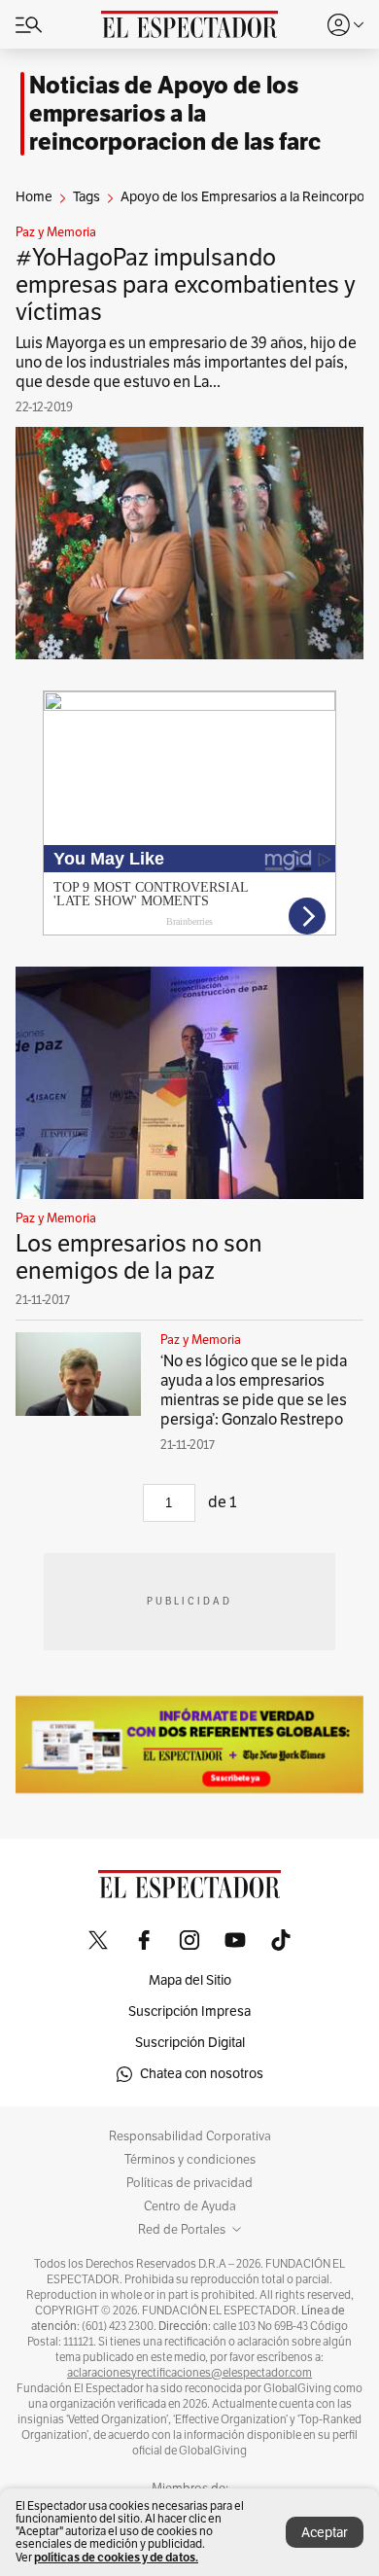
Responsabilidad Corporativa (190, 2136)
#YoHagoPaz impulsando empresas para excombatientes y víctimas (186, 285)
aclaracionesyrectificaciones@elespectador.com (189, 2373)
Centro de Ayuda (190, 2206)
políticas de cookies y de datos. (116, 2557)
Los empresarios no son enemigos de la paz (139, 1257)
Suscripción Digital (190, 2043)
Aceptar (325, 2533)
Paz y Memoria (56, 232)
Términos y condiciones (190, 2160)
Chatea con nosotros (202, 2074)
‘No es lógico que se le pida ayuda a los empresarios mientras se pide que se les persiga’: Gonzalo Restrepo (254, 1391)
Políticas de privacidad (189, 2183)
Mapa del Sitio (190, 1980)
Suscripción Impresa (189, 2011)
